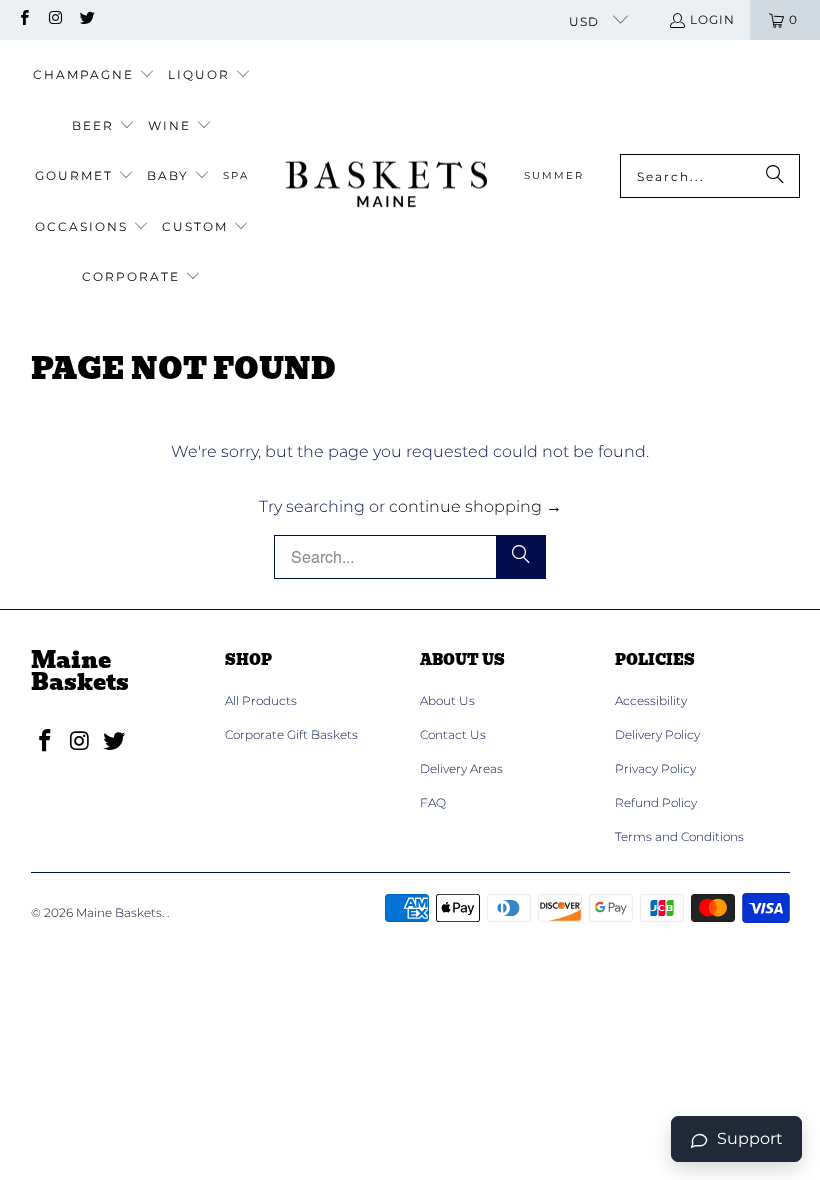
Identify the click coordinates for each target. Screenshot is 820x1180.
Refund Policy (656, 802)
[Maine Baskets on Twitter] (86, 19)
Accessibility (651, 700)
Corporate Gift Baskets (291, 734)
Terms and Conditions (679, 836)
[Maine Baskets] (386, 177)
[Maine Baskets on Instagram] (54, 19)
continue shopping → (475, 506)
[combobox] (710, 176)
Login (712, 19)
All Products (261, 700)
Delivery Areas (461, 768)
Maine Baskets (119, 912)
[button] (94, 75)
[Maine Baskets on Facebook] (23, 19)
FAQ (433, 802)
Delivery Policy (657, 734)
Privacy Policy (655, 768)
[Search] (775, 176)
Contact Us (453, 734)
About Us (447, 700)
